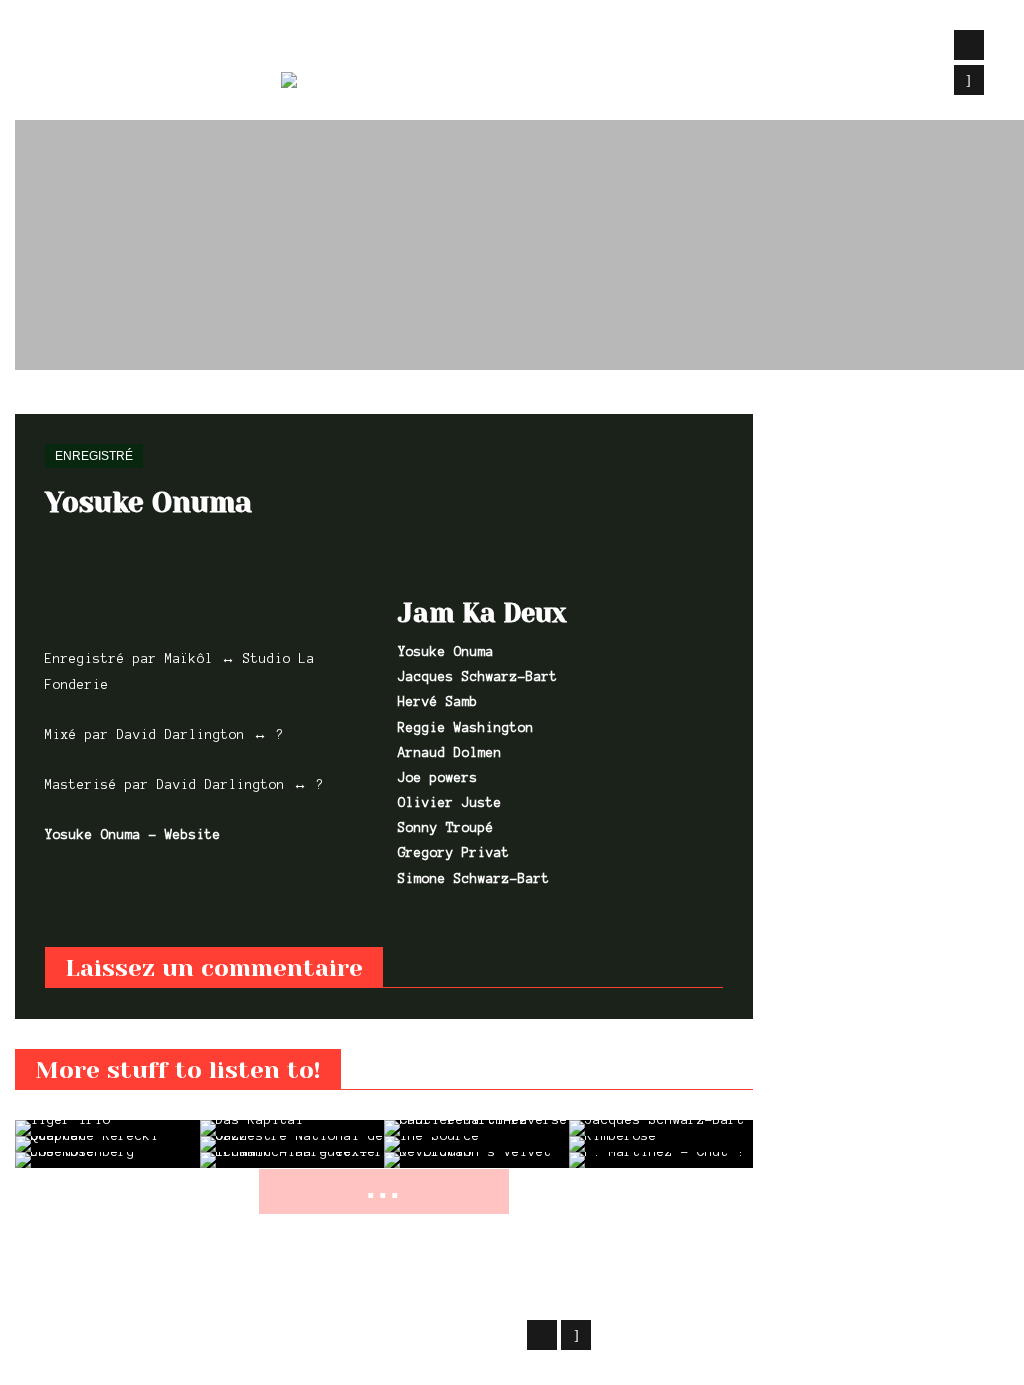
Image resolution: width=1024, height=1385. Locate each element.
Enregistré (98, 402)
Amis (736, 46)
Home (29, 402)
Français (421, 84)
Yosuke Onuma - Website (133, 835)
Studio (410, 46)
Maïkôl (175, 1332)
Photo (563, 46)
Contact (652, 46)
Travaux (316, 46)
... (384, 1187)
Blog (489, 46)
